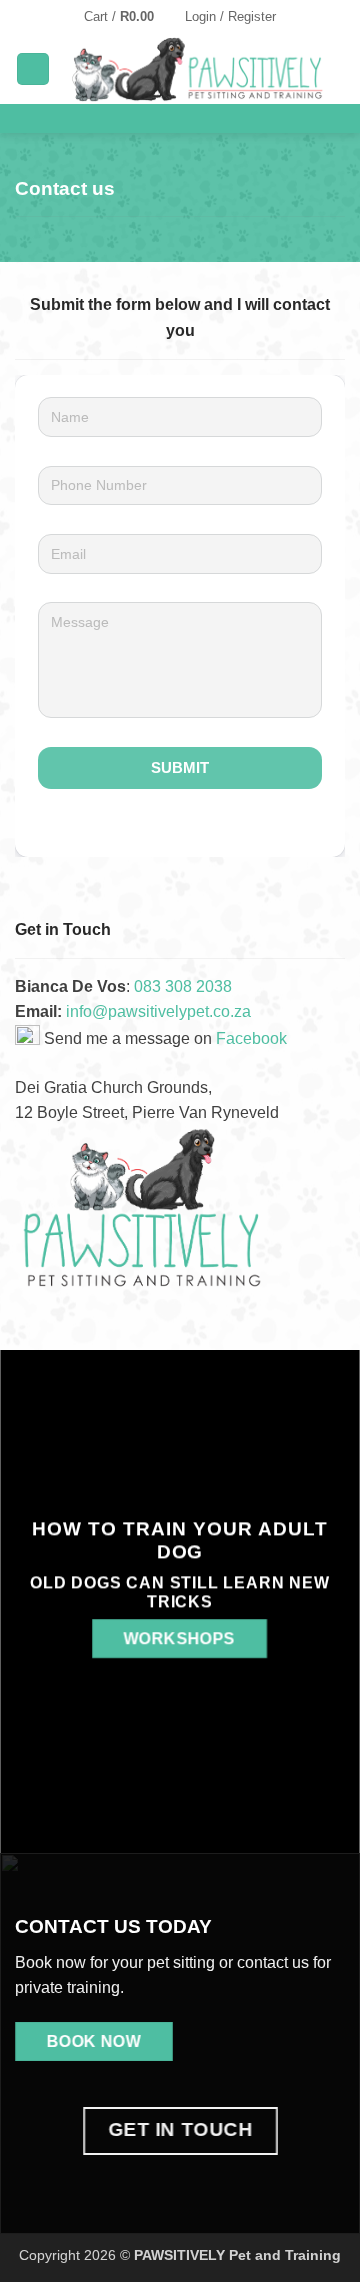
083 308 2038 (183, 986)
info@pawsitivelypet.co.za (158, 1011)
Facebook (251, 1038)
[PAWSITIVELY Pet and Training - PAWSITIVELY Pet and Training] (197, 69)
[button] (128, 17)
